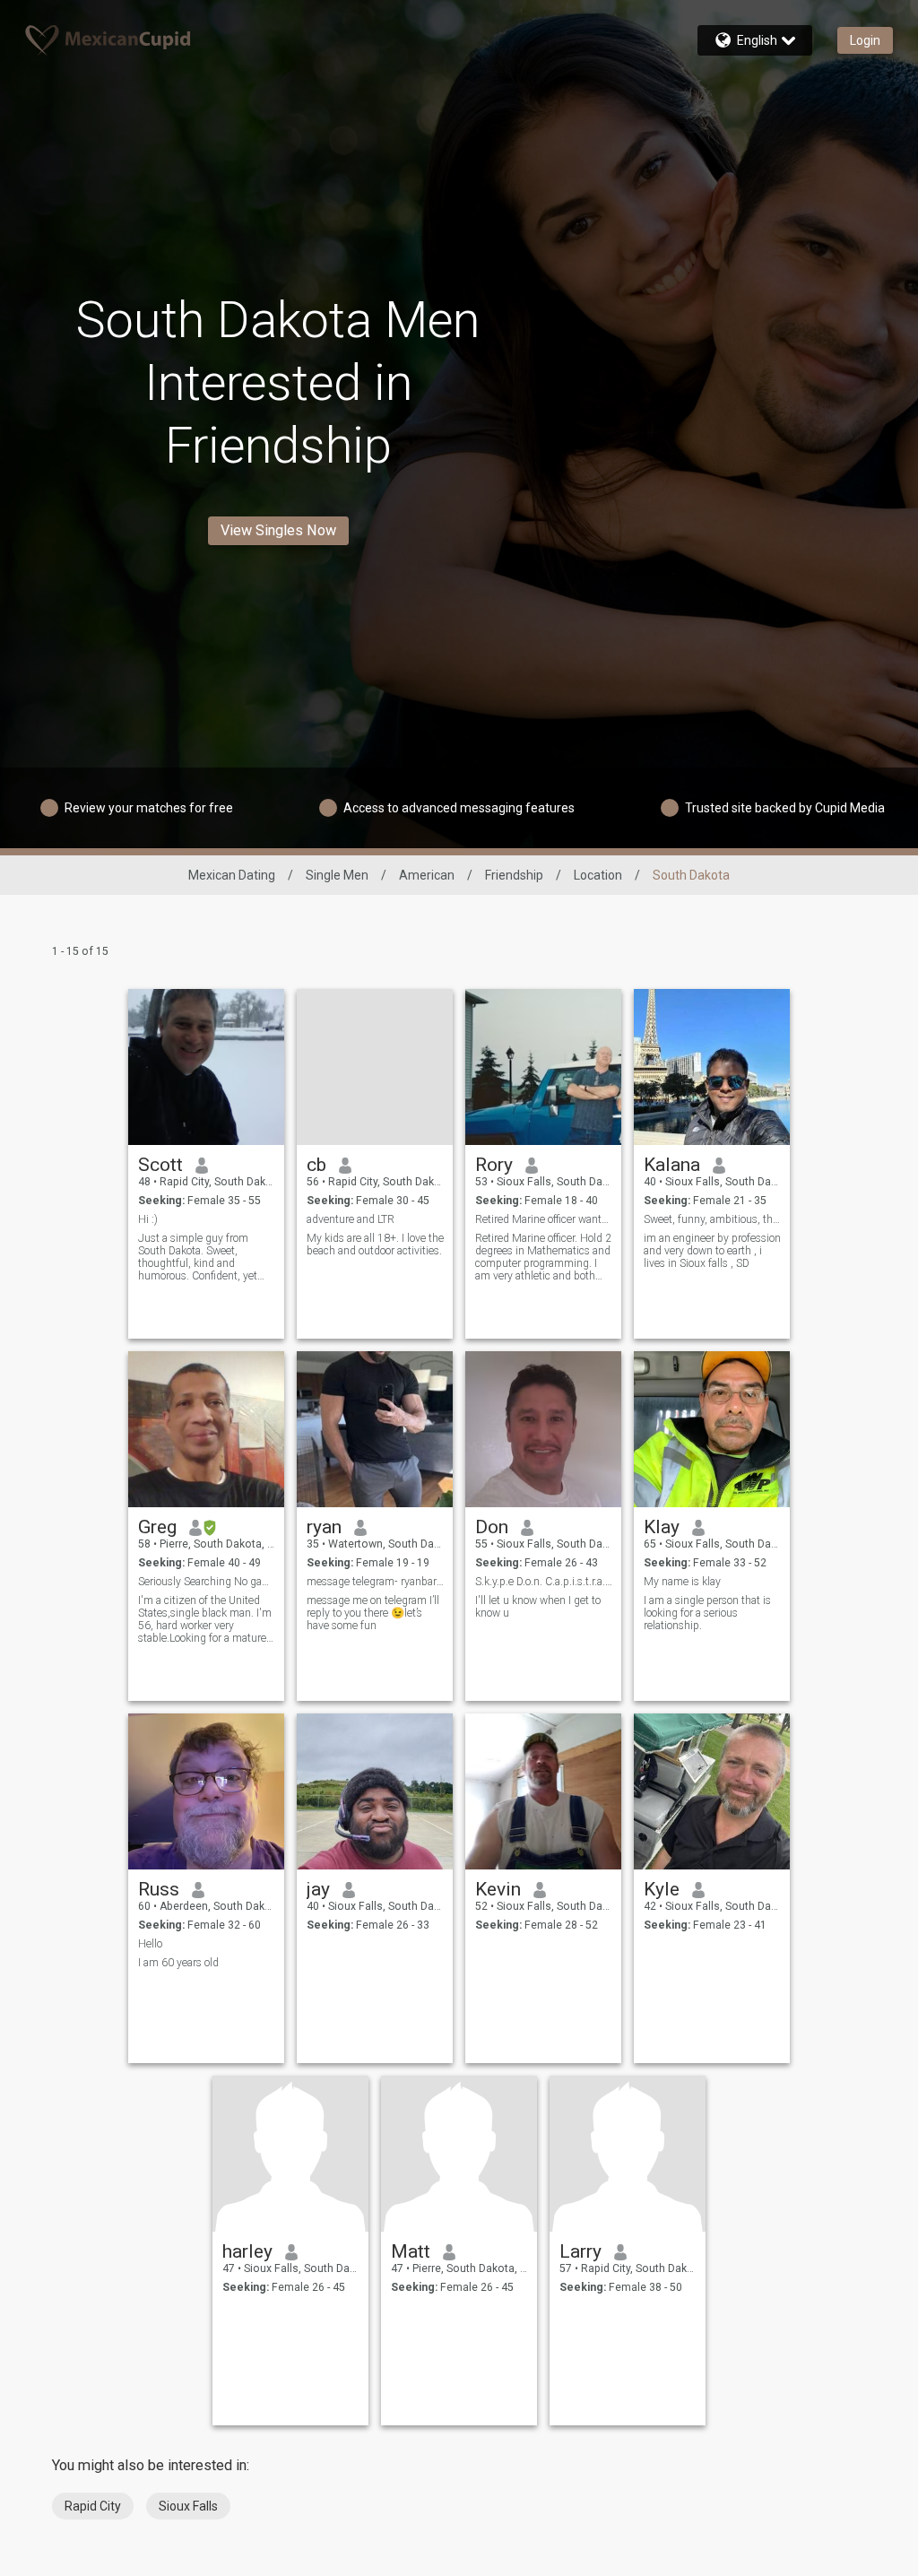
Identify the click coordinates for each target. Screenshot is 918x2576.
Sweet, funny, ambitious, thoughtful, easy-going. (712, 1219)
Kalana (672, 1165)
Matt (411, 2251)
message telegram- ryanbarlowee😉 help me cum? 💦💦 (375, 1582)
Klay (662, 1527)
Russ (159, 1889)
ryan (324, 1527)
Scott (160, 1165)
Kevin (498, 1889)
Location (598, 875)
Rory (494, 1165)
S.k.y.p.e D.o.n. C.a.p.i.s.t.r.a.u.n (544, 1582)
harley (247, 2251)
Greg (157, 1527)
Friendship (514, 875)
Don (492, 1527)
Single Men (337, 875)
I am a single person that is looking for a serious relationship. (707, 1613)
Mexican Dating (232, 875)
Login (865, 40)
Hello (150, 1944)
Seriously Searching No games (207, 1582)
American (427, 875)
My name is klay (682, 1582)
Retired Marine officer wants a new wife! (544, 1219)
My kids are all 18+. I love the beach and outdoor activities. (375, 1245)
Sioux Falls (188, 2506)
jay (318, 1889)
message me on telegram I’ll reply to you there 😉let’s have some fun (373, 1613)
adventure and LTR (351, 1219)
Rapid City (93, 2506)
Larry (580, 2251)
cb (316, 1165)
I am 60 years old (178, 1963)
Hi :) (148, 1219)
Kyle (662, 1889)
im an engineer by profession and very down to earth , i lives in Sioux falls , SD (712, 1251)
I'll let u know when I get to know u (538, 1607)
